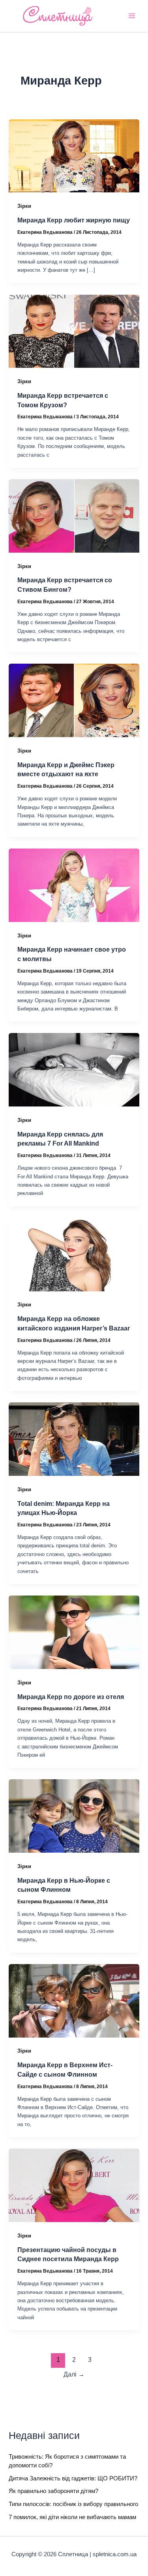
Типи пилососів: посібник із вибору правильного (73, 2504)
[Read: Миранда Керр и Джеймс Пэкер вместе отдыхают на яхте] (74, 700)
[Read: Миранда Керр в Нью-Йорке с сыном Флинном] (74, 1816)
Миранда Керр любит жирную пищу (74, 220)
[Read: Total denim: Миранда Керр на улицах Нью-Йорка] (74, 1439)
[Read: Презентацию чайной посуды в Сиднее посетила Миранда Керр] (74, 2185)
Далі (74, 2374)
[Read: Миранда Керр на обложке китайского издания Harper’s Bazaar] (74, 1254)
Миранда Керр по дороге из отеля (71, 1697)
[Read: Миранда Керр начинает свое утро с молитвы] (74, 885)
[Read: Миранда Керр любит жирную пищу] (74, 155)
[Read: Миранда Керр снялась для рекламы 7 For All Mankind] (74, 1069)
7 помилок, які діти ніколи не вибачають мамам (72, 2517)
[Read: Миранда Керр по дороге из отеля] (74, 1632)
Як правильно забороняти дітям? (53, 2491)
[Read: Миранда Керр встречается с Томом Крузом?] (74, 331)
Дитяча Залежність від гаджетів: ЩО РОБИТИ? (73, 2478)
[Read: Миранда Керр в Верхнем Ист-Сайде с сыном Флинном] (74, 2000)
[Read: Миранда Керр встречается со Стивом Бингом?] (74, 516)
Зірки (24, 206)
